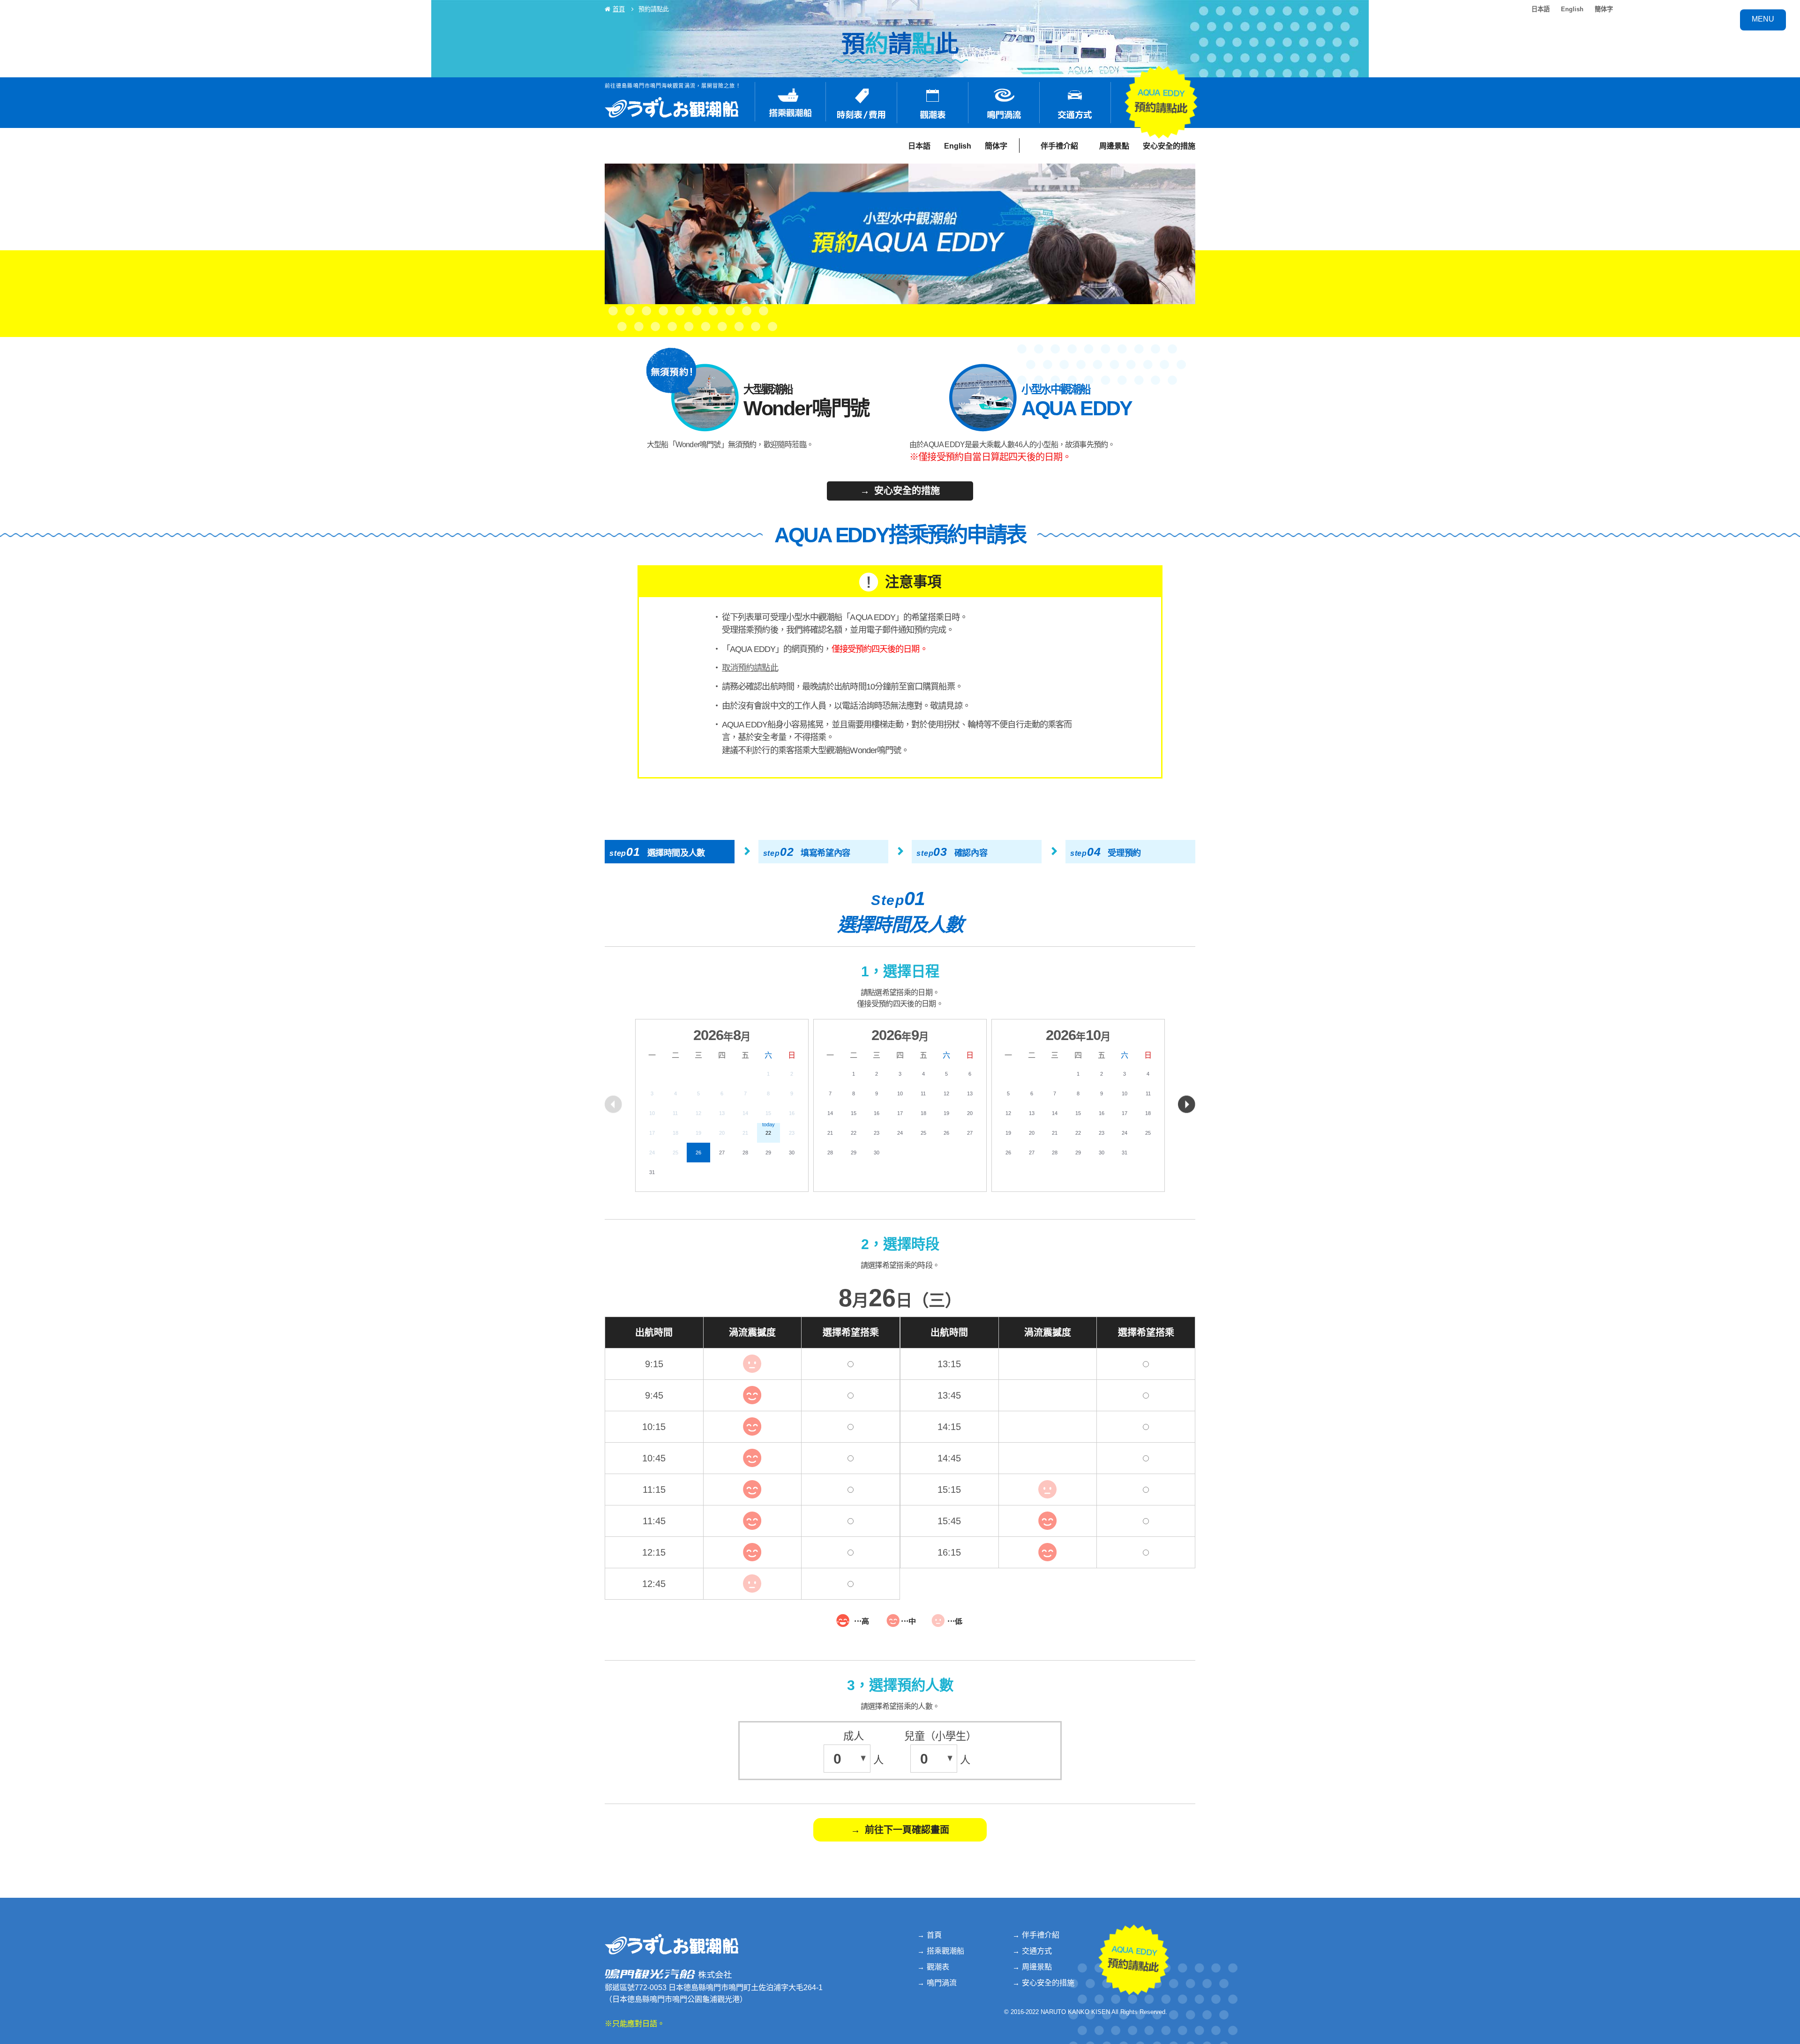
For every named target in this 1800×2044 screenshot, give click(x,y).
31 (652, 1172)
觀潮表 (938, 1967)
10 (900, 1093)
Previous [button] (613, 1104)
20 (970, 1113)
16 (877, 1113)
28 (745, 1153)
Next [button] (1187, 1104)
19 (946, 1113)
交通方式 (1037, 1951)
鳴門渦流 (942, 1983)
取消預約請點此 (750, 668)
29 (768, 1153)
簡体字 (1604, 9)
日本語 (1541, 9)
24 (900, 1133)
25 (923, 1133)
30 (792, 1153)
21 (830, 1133)
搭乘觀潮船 (945, 1951)
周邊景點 (1114, 146)
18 (923, 1113)
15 (854, 1113)
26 (698, 1153)
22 (854, 1133)
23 (877, 1133)
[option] (722, 1105)
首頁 (619, 9)
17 (900, 1113)
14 (830, 1113)
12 (946, 1093)
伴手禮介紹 (1059, 146)
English (1572, 9)
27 (722, 1153)
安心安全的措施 (1169, 146)
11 (923, 1093)
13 (970, 1093)
